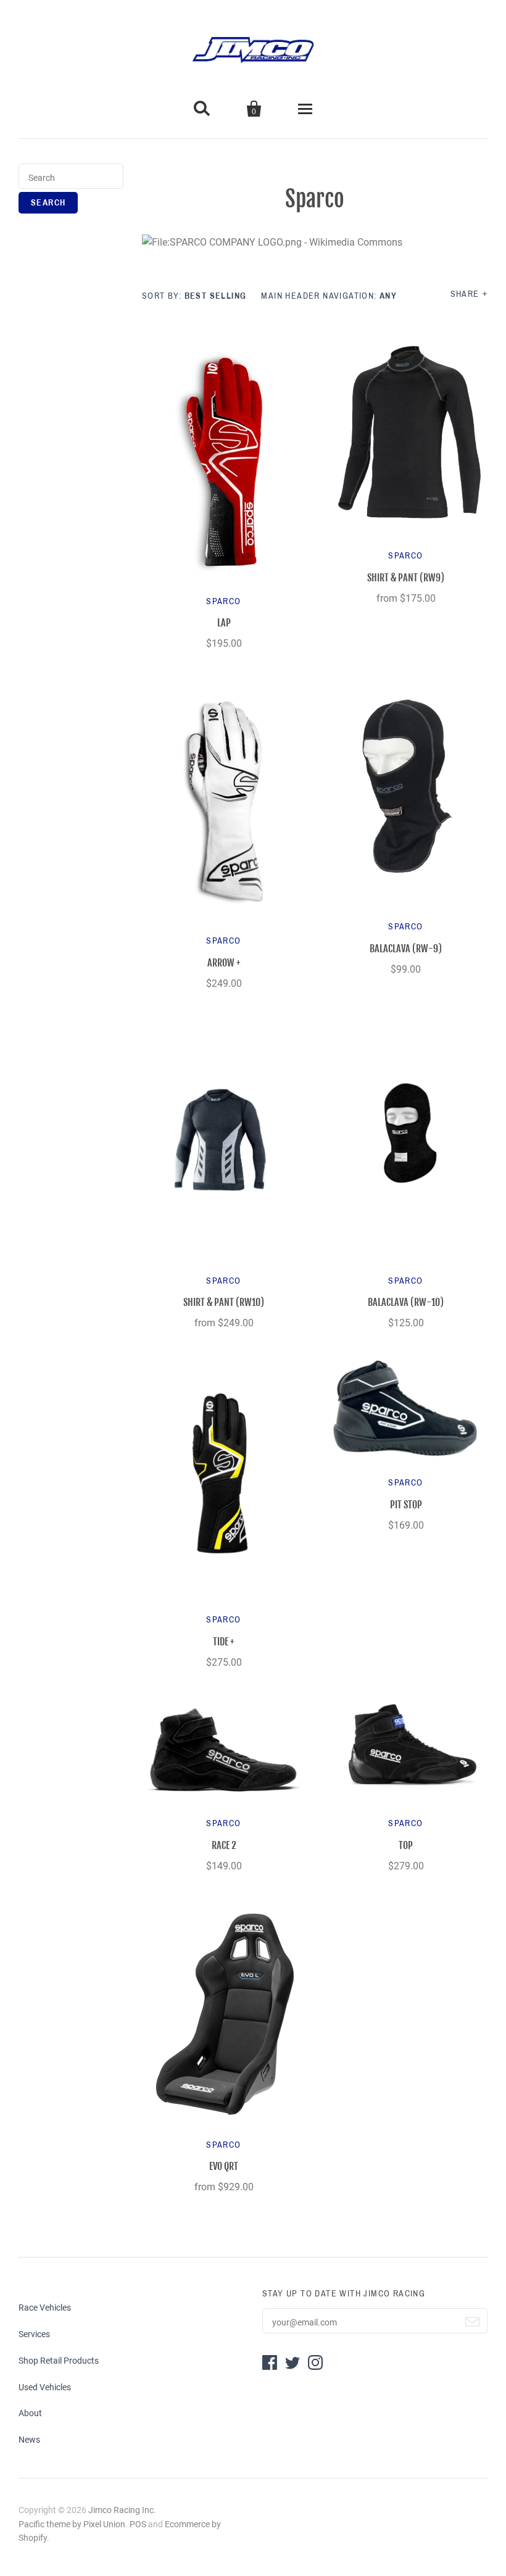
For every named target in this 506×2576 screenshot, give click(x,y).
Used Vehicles (45, 2387)
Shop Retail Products (59, 2361)
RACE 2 (224, 1845)
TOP (406, 1845)
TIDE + (224, 1642)
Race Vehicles (45, 2308)
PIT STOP (406, 1505)
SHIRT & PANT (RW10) (224, 1302)
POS (138, 2524)
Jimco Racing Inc (121, 2510)
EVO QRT (224, 2166)
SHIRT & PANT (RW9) (406, 578)
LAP (224, 623)
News (29, 2440)
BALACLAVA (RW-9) (406, 949)
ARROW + (224, 963)
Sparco (223, 601)
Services (34, 2334)
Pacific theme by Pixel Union (72, 2524)
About (30, 2413)
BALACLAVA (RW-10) (406, 1302)
